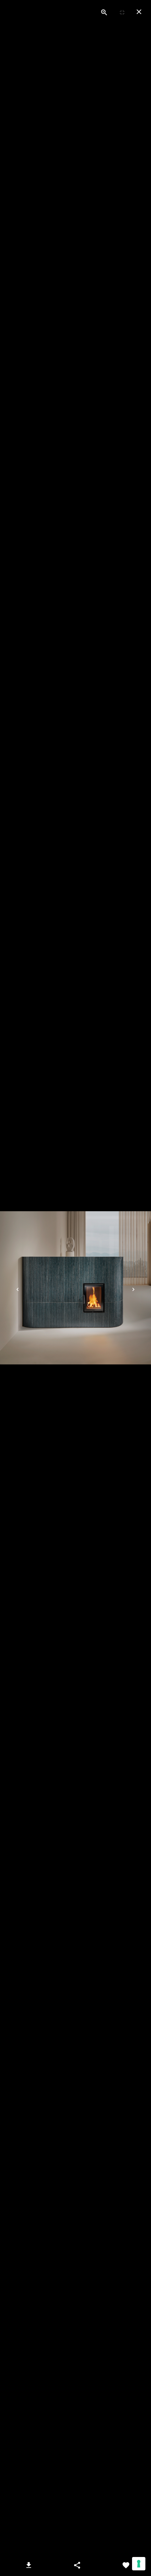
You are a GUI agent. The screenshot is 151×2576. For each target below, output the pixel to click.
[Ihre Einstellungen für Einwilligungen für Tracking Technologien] (139, 2564)
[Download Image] (28, 2565)
